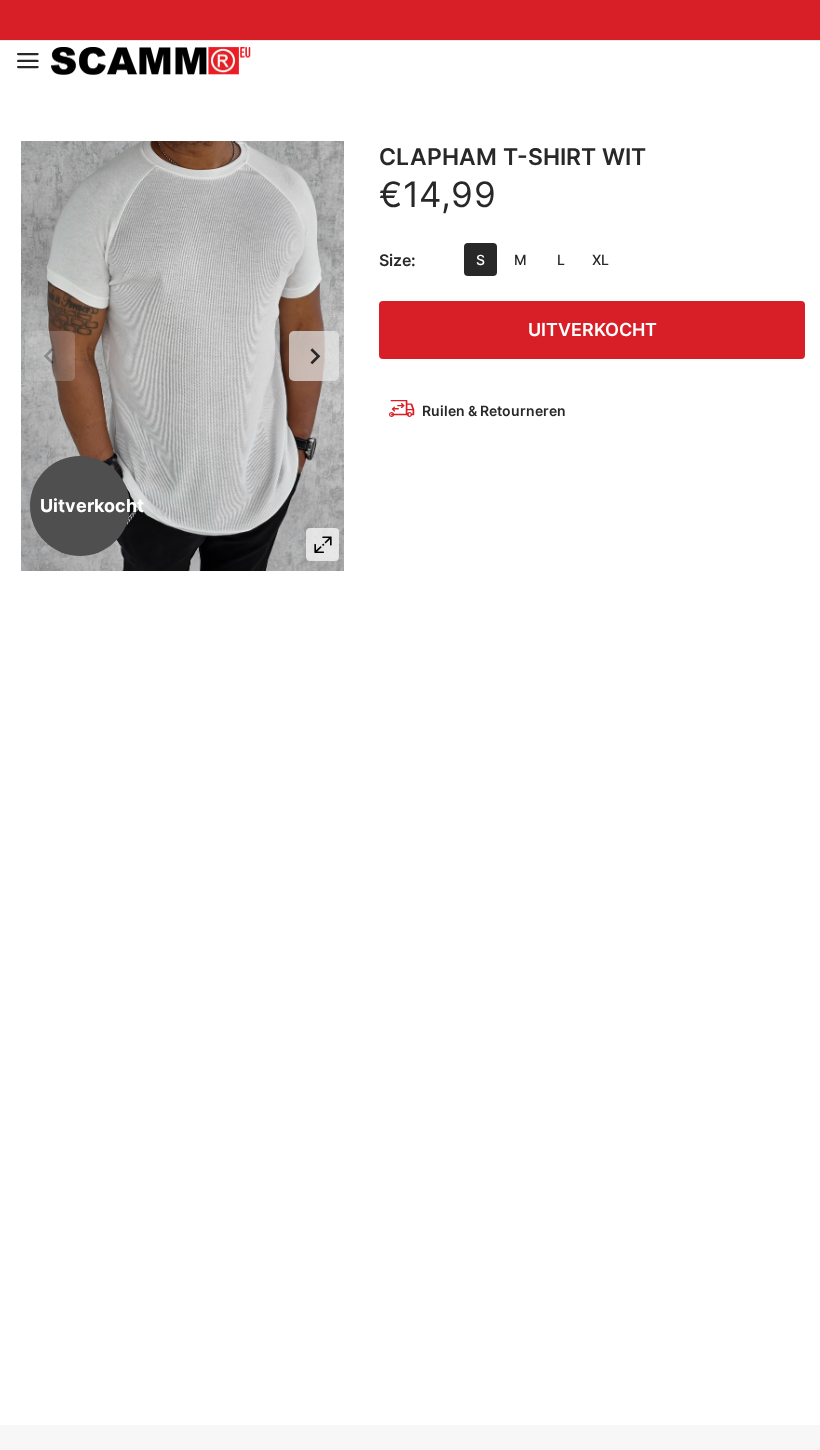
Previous (50, 356)
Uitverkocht (592, 329)
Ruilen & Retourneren (494, 410)
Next (314, 356)
